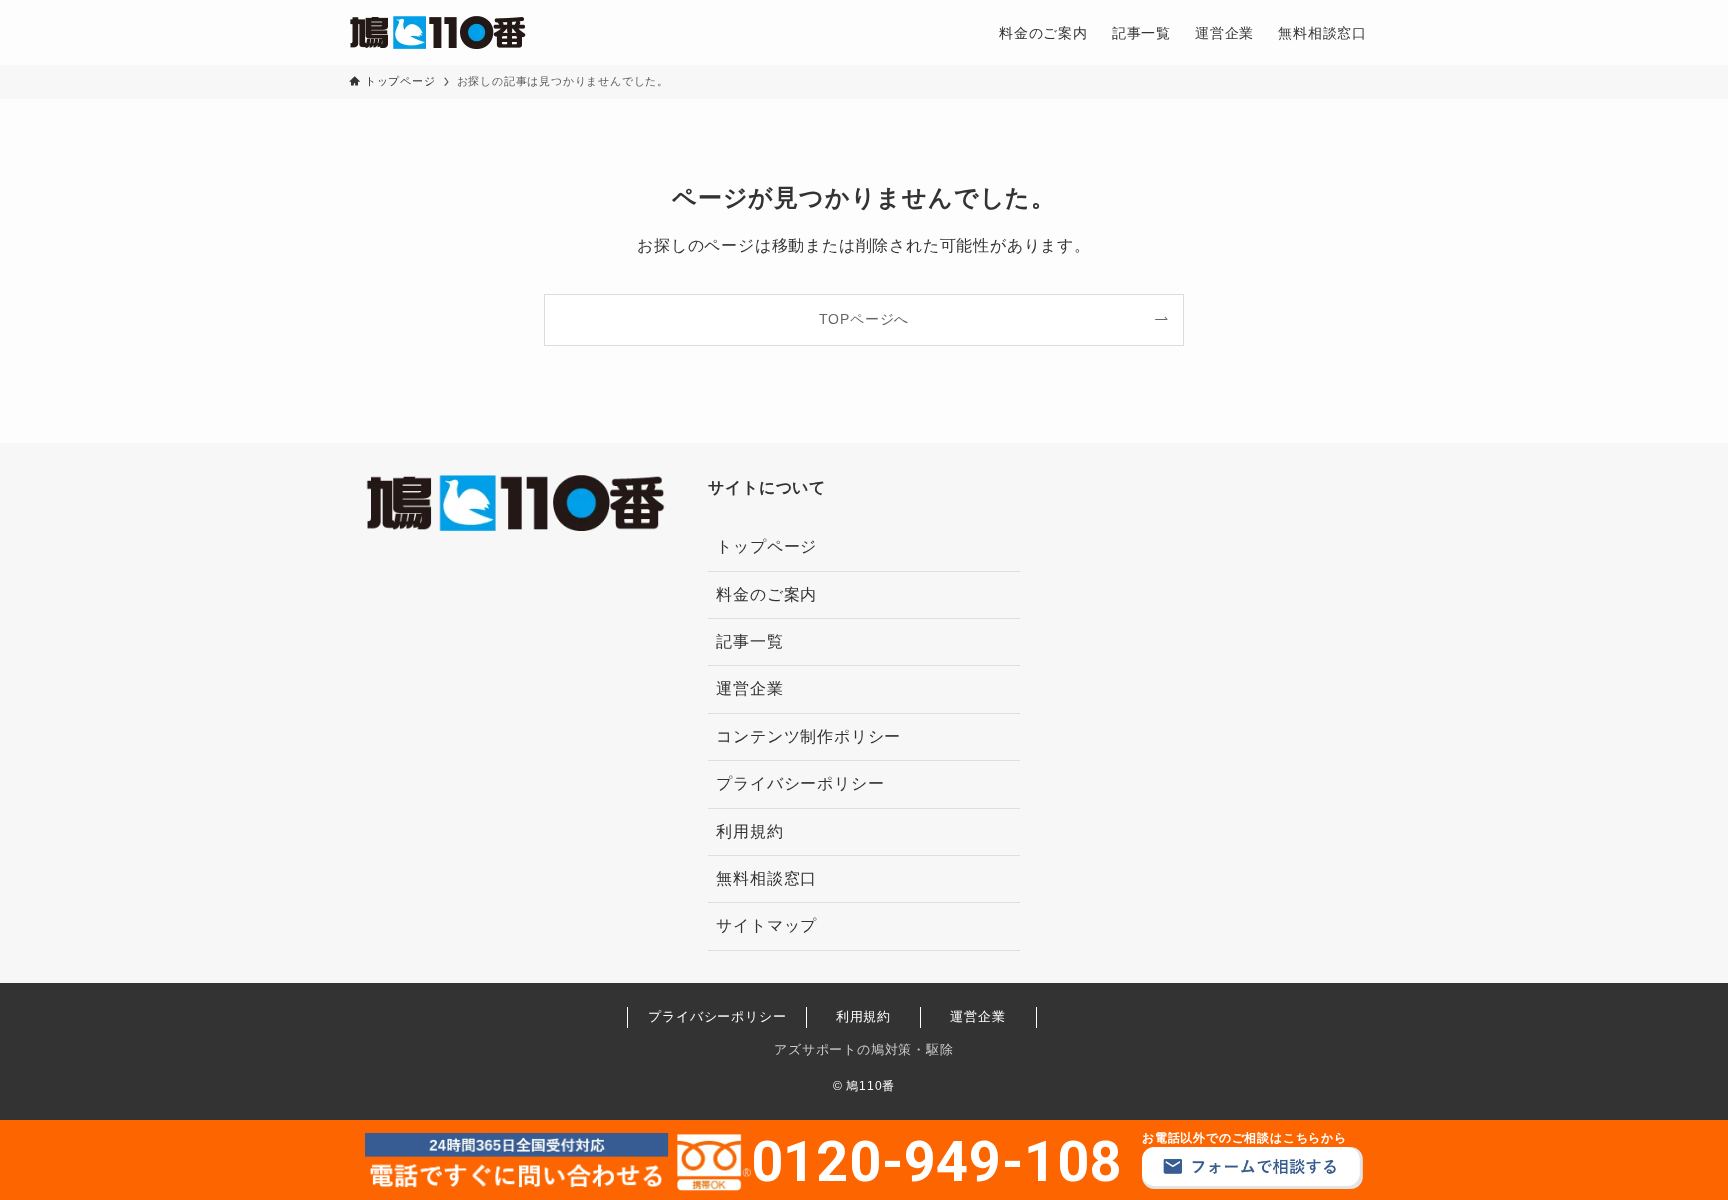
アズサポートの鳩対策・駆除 (863, 1049)
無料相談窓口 (766, 878)
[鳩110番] (437, 32)
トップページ (766, 546)
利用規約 (749, 831)
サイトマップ (766, 925)
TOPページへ (864, 319)
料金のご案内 (766, 594)
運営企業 (749, 688)
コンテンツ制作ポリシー (808, 736)
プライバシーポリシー (800, 783)
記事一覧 (749, 641)
